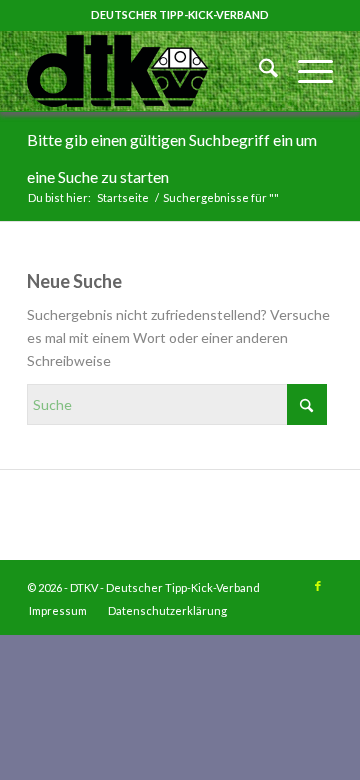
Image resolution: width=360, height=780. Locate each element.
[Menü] (305, 71)
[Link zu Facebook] (318, 586)
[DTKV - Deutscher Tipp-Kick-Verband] (149, 71)
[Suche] (258, 71)
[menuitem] (258, 71)
